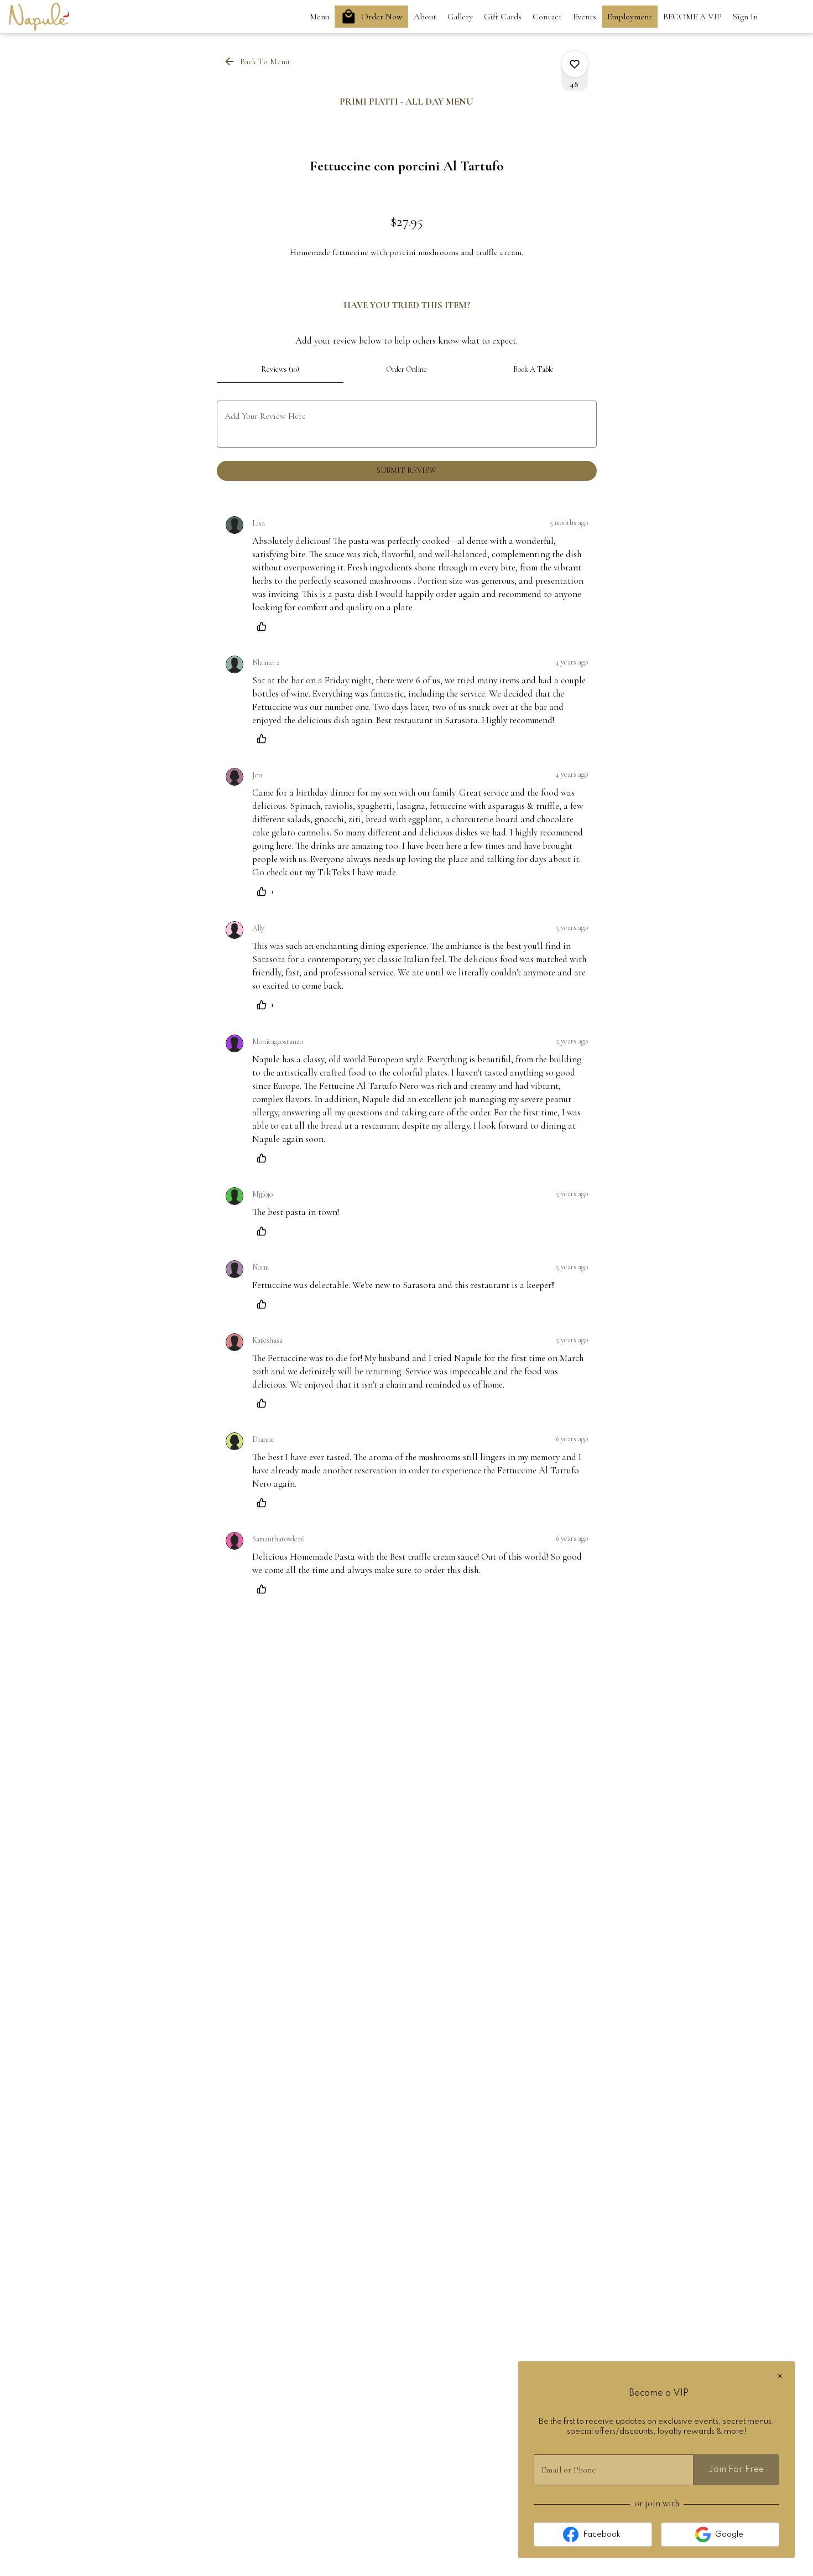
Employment (630, 17)
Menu (319, 17)
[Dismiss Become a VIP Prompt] (780, 2376)
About (425, 17)
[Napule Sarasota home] (59, 17)
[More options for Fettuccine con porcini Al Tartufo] (575, 64)
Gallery (460, 17)
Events (585, 17)
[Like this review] (264, 626)
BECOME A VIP (692, 17)
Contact (547, 17)
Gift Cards (503, 17)
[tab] (280, 370)
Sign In (745, 17)
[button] (257, 61)
